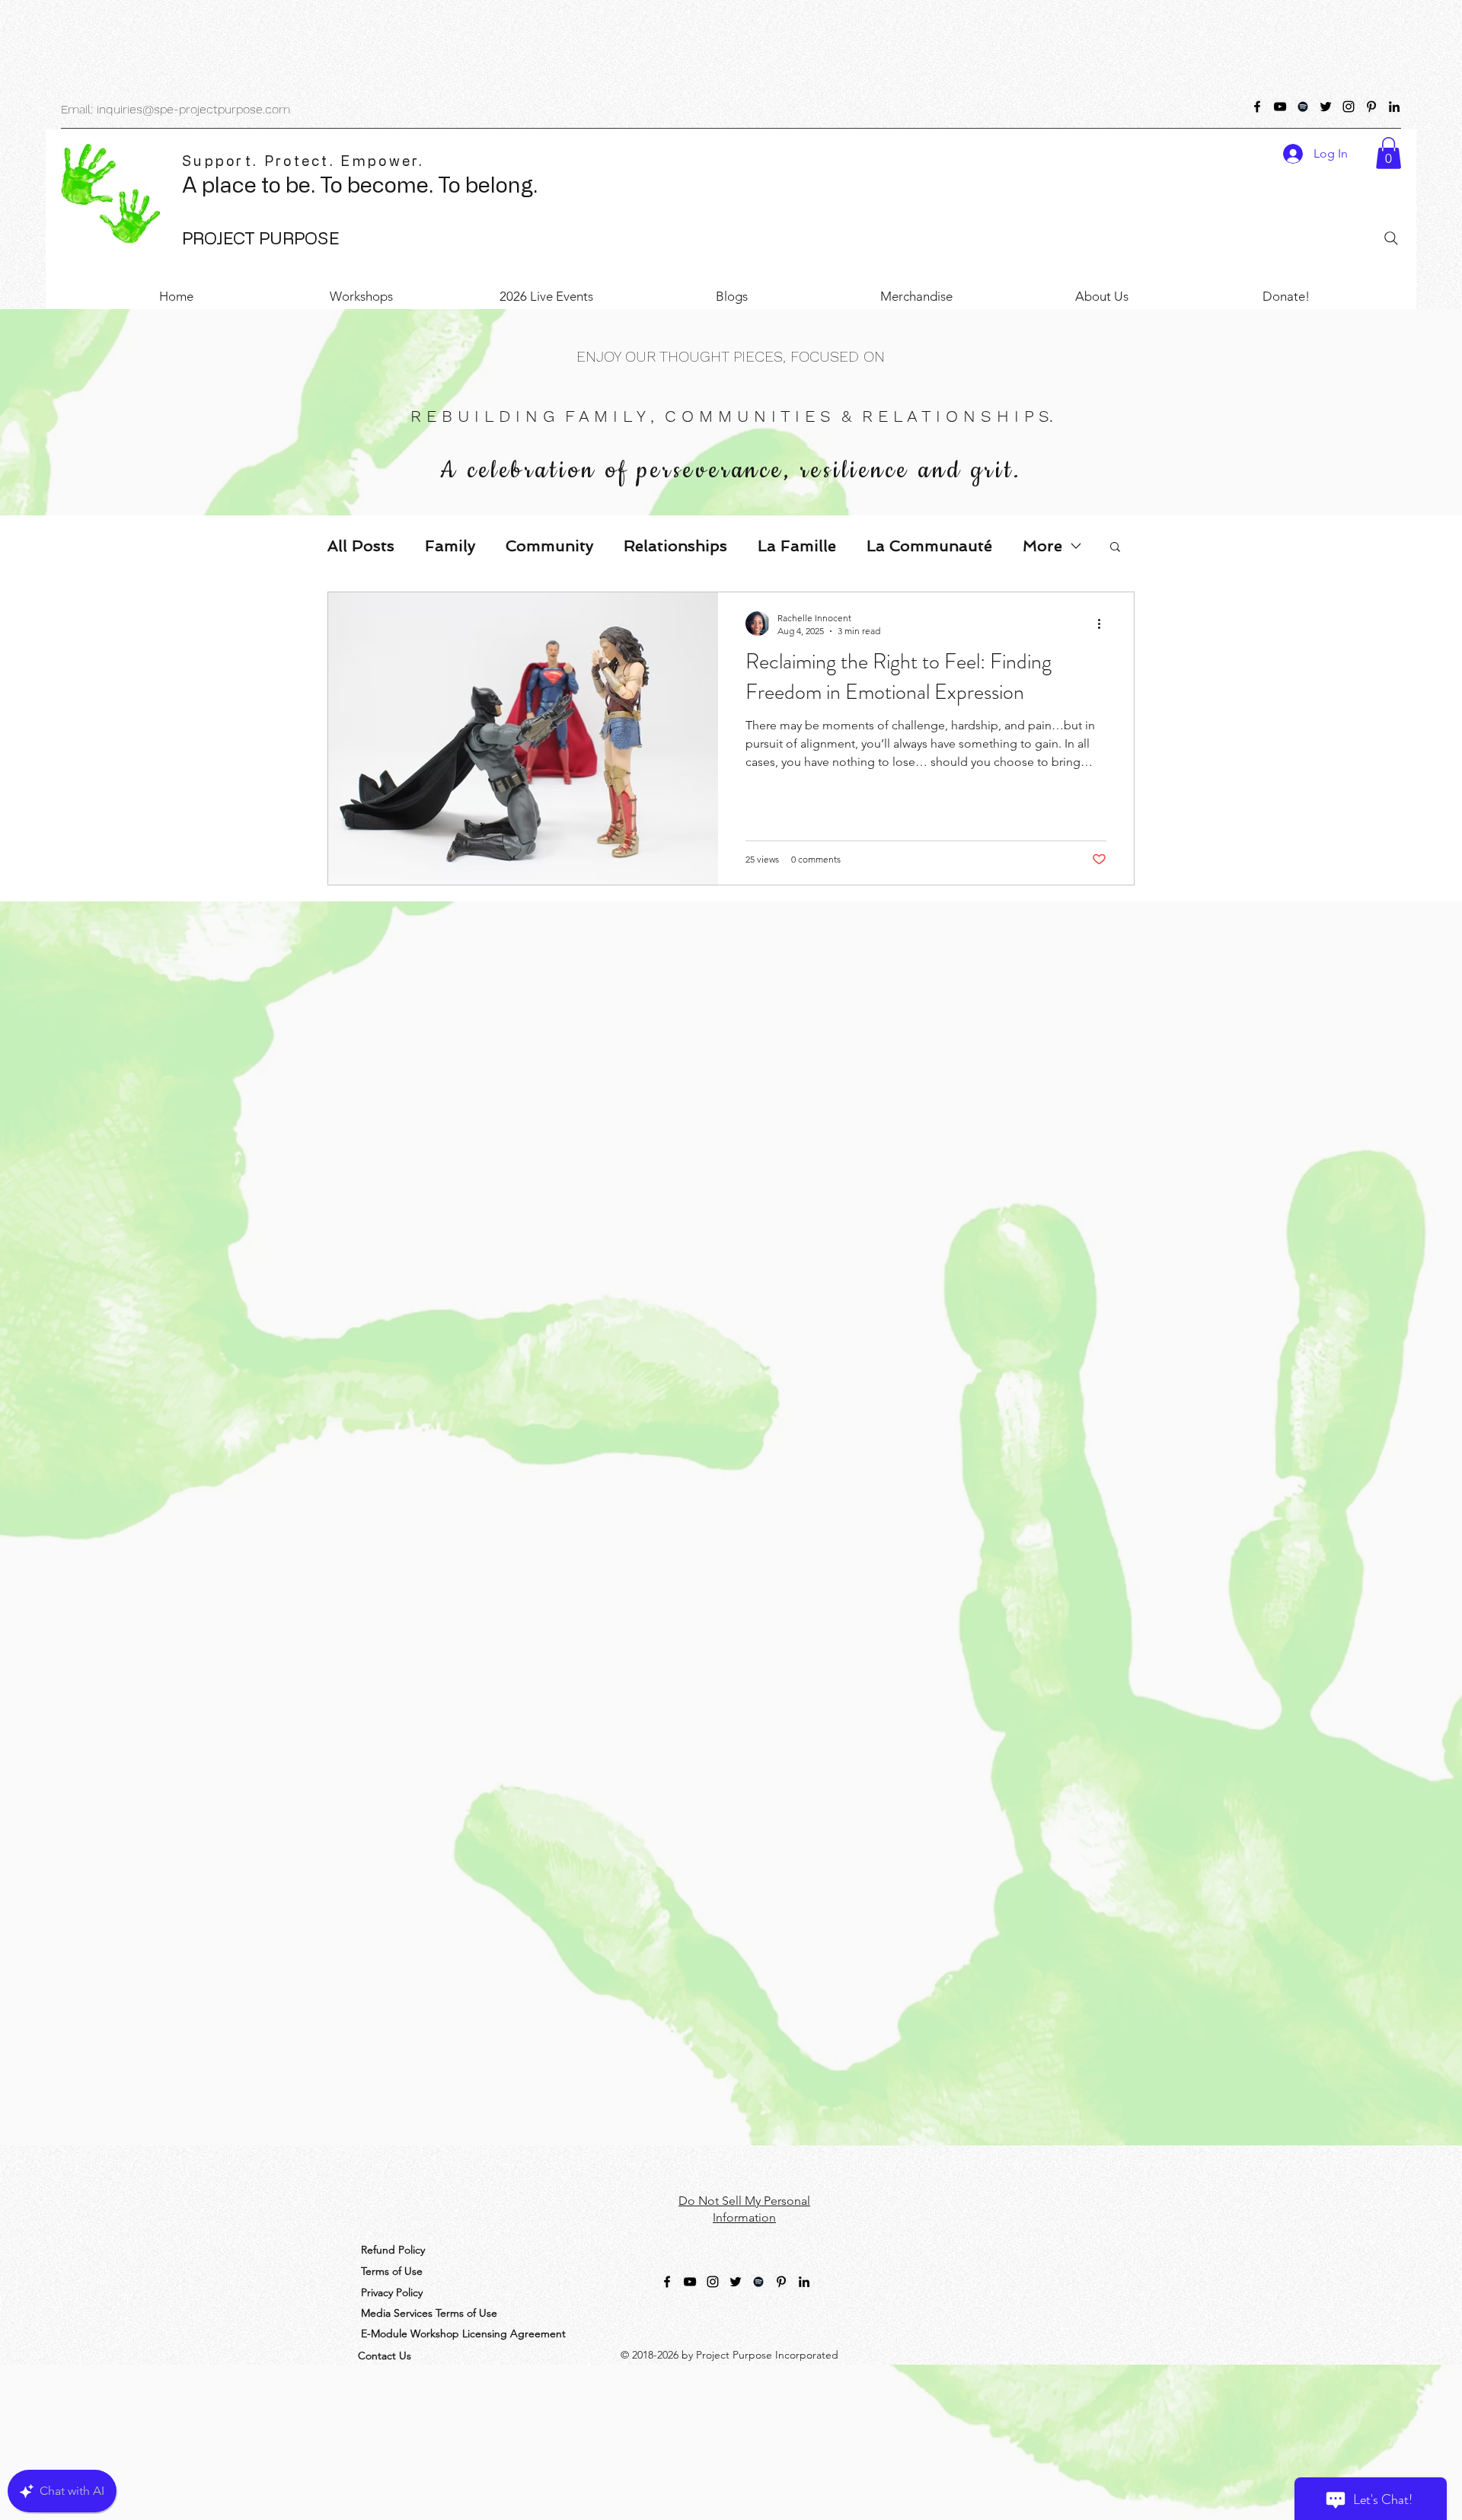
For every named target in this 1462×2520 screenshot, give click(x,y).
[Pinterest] (1371, 107)
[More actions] (1104, 624)
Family (450, 546)
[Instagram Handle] (1349, 107)
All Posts (361, 546)
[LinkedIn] (1394, 107)
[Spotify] (1303, 107)
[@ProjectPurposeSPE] (1257, 107)
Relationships (675, 546)
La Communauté (929, 546)
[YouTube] (1280, 107)
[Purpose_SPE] (1326, 107)
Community (549, 546)
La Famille (797, 546)
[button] (1389, 153)
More (1042, 546)
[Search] (1391, 238)
